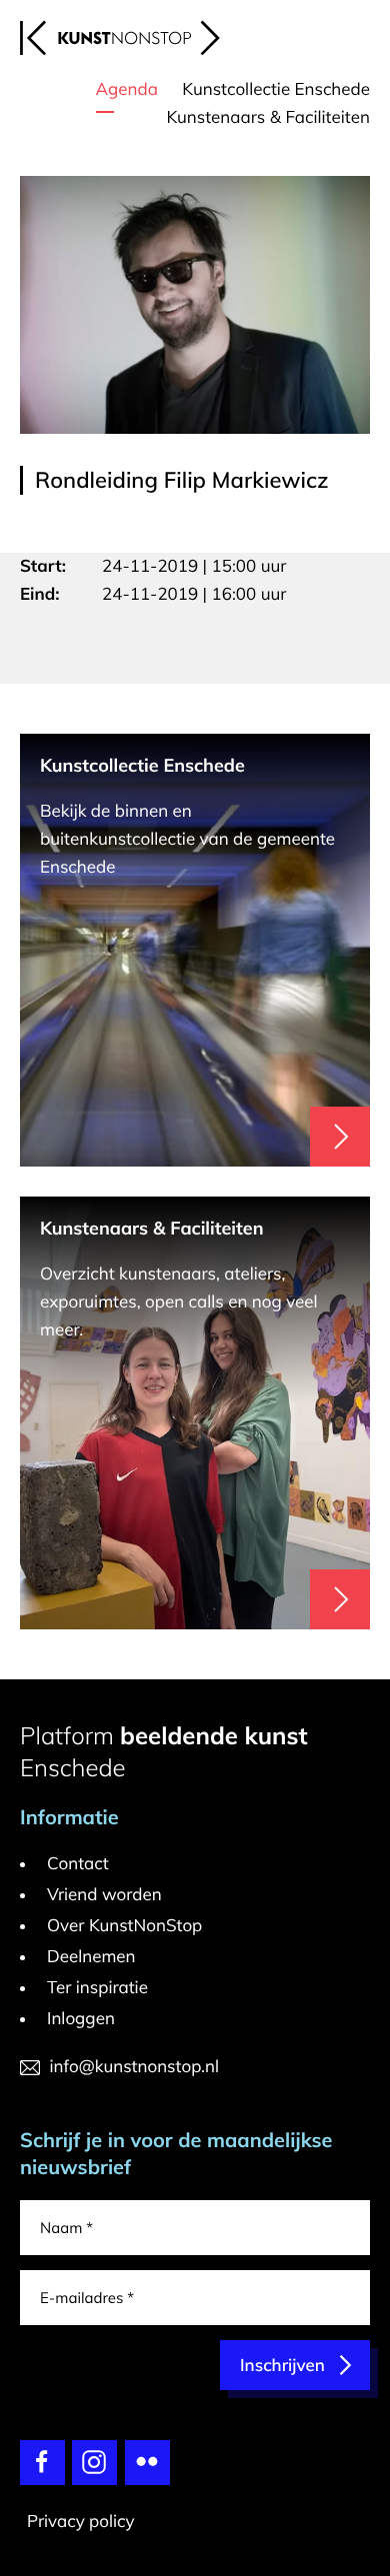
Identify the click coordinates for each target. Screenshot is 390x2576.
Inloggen (81, 2019)
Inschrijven (282, 2366)
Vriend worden (104, 1895)
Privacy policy (81, 2522)
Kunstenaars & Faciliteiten (268, 117)
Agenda (127, 89)
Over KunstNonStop (124, 1926)
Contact (78, 1864)
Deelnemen (91, 1957)
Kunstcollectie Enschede (276, 89)
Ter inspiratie (97, 1988)
